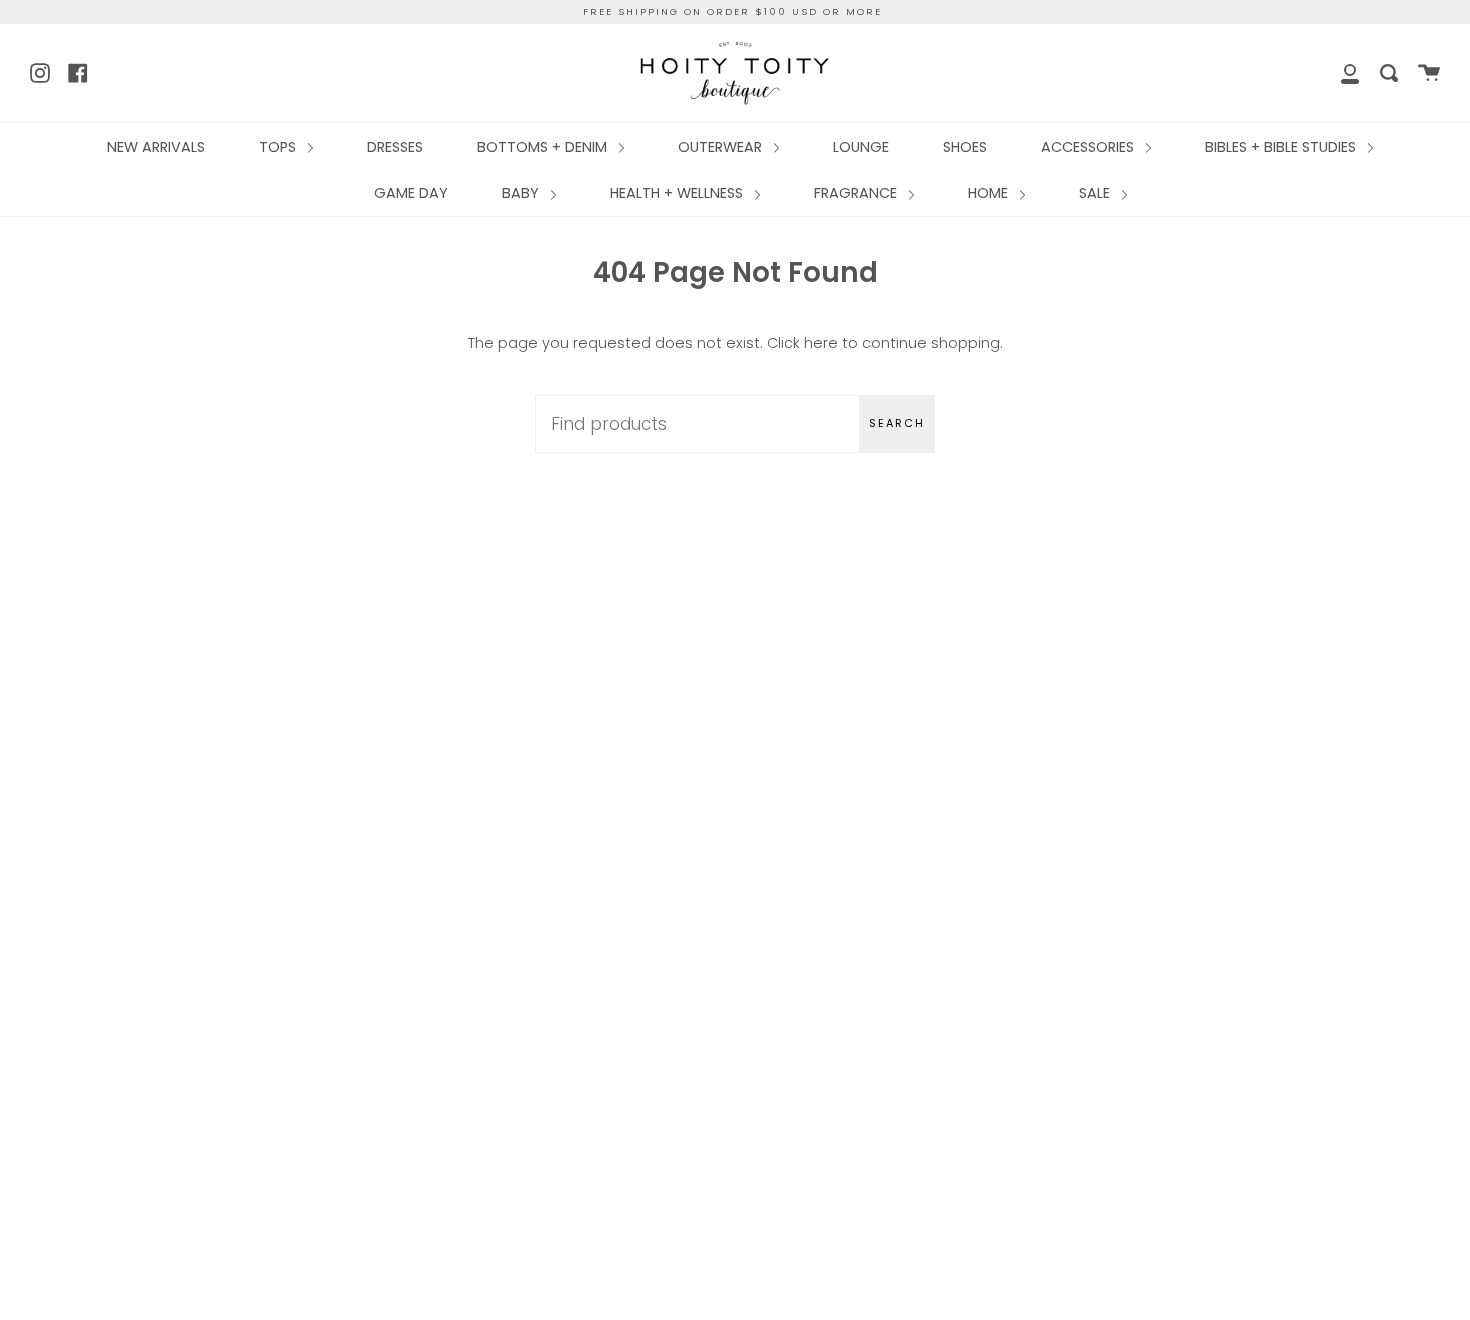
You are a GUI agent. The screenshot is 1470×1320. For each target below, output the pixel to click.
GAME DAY (411, 193)
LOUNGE (861, 147)
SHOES (965, 147)
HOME (990, 193)
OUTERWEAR (722, 147)
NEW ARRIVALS (156, 147)
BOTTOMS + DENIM (544, 147)
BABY (522, 193)
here (821, 343)
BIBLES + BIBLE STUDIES (1282, 147)
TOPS (279, 147)
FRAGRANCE (857, 193)
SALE (1096, 193)
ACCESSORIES (1089, 147)
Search (897, 423)
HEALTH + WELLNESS (678, 193)
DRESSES (395, 147)
